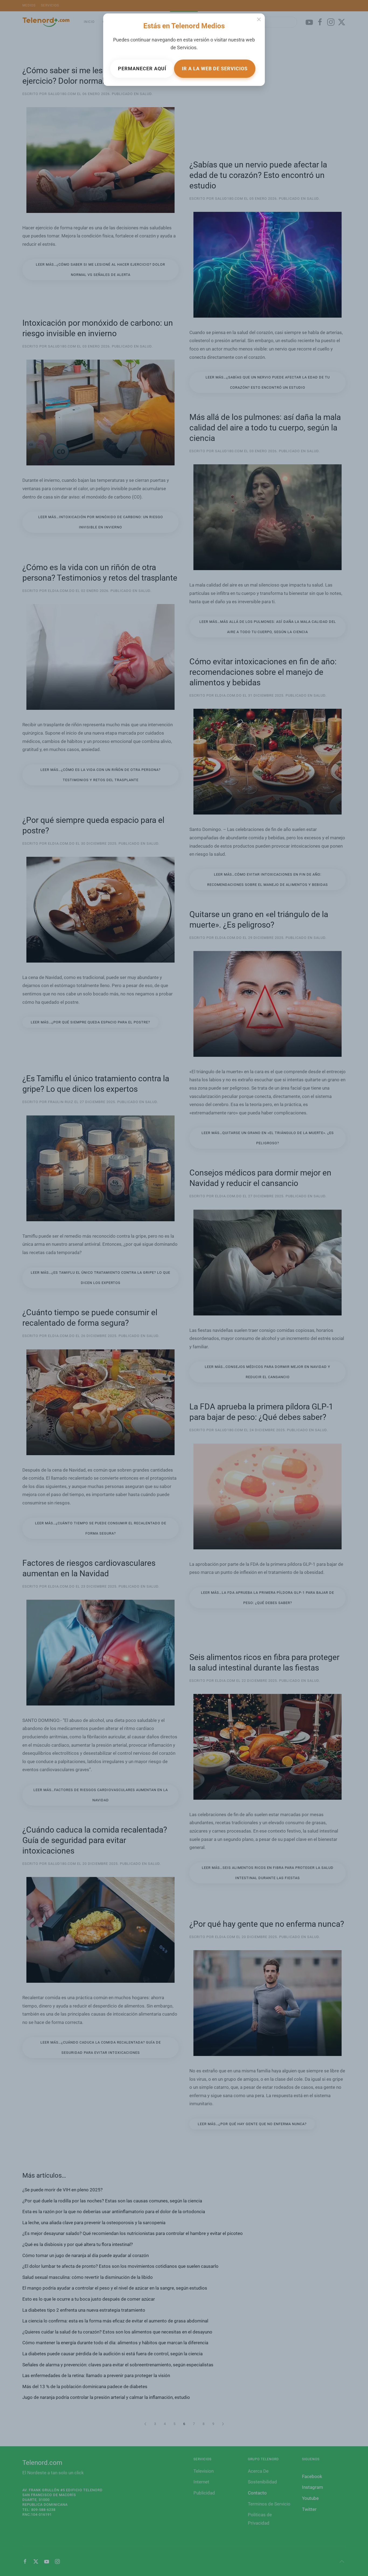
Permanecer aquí (142, 69)
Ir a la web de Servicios (215, 69)
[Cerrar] (259, 19)
